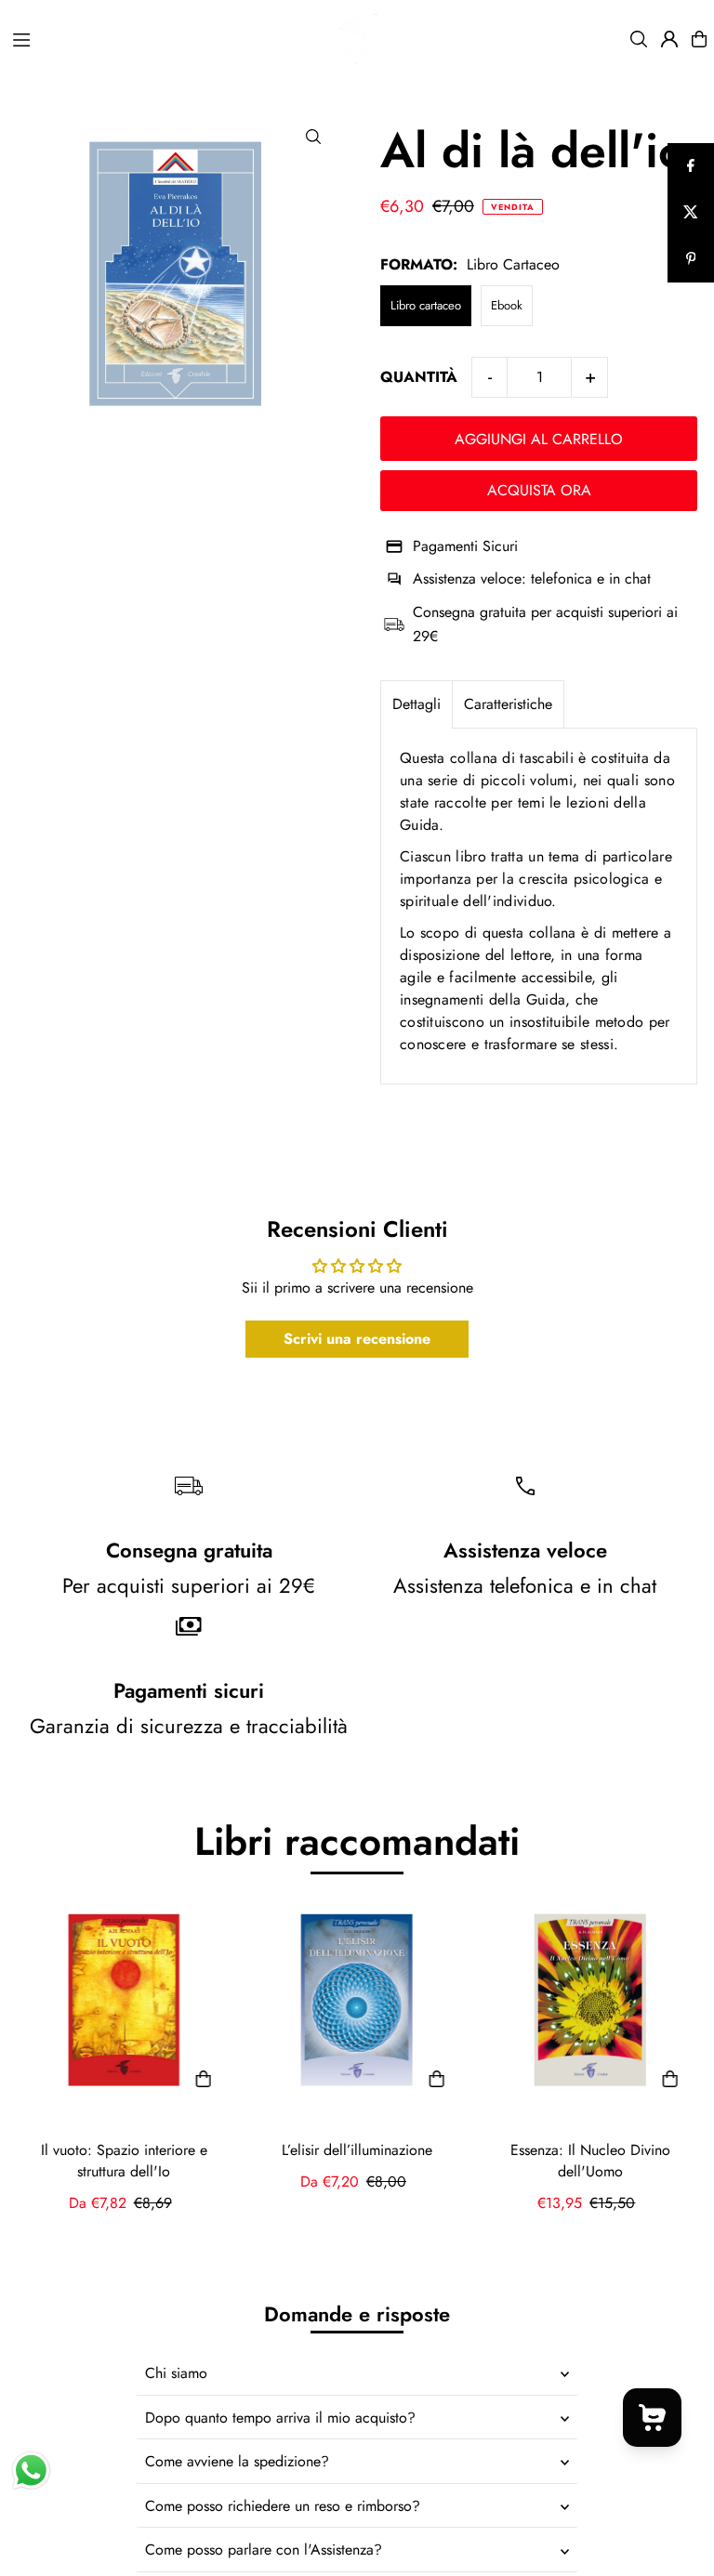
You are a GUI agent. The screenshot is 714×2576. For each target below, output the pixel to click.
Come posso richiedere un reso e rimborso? (283, 2506)
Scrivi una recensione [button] (357, 1339)
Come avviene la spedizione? (237, 2461)
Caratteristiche (508, 704)
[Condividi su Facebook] (691, 166)
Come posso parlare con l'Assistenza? (264, 2550)
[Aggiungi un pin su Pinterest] (691, 259)
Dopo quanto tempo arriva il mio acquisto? (280, 2418)
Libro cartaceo (426, 305)
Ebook (507, 305)
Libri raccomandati (357, 1841)
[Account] (669, 39)
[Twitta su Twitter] (691, 213)
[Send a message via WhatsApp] (31, 2471)
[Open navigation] (128, 38)
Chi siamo (176, 2373)
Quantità (419, 377)
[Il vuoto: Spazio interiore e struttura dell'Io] (124, 2000)
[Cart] (699, 39)
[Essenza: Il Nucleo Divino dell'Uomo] (590, 2000)
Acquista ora (539, 490)
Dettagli (416, 704)
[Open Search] (639, 39)
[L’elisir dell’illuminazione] (357, 2000)
